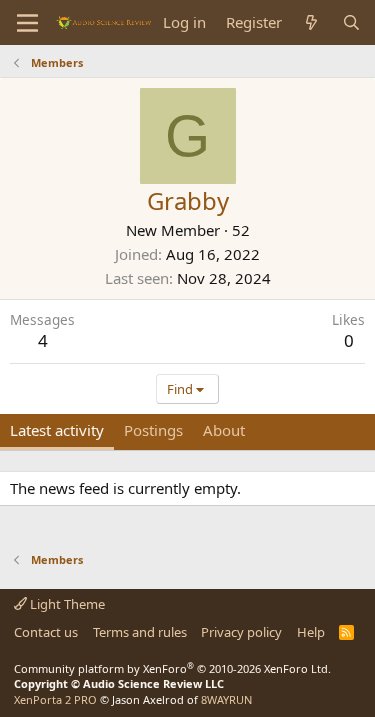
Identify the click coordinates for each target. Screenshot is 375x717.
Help (311, 632)
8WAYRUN (226, 699)
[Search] (351, 22)
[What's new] (311, 22)
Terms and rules (140, 632)
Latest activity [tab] (57, 430)
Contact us (46, 632)
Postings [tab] (153, 430)
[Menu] (27, 23)
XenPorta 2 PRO (55, 699)
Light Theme (66, 604)
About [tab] (224, 430)
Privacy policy (241, 632)
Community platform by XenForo (172, 668)
